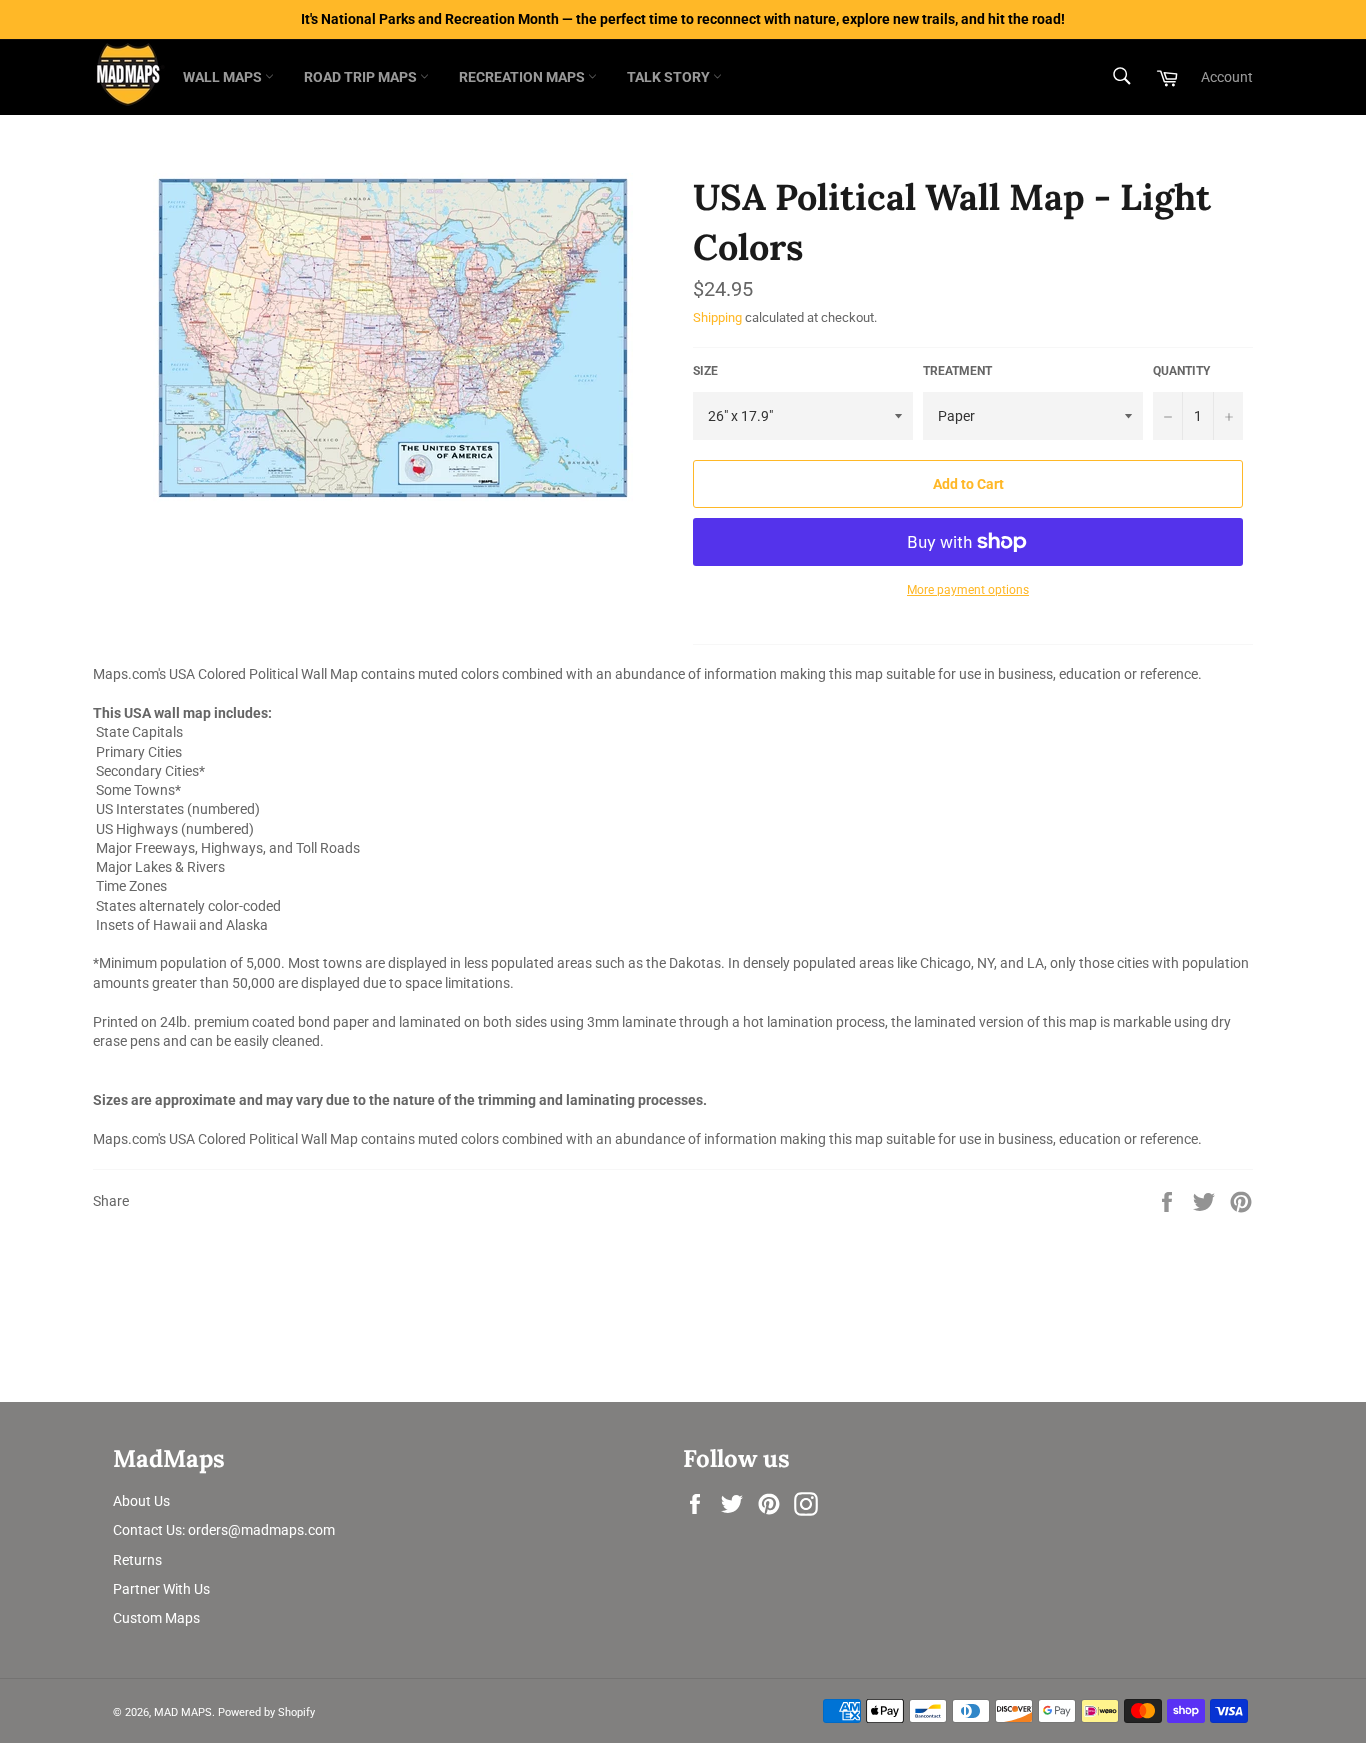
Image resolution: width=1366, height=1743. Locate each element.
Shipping (717, 317)
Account (1227, 77)
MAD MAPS (183, 1712)
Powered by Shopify (266, 1712)
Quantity (1181, 371)
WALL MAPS (224, 77)
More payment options (968, 590)
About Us (141, 1501)
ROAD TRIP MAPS (362, 77)
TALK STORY (670, 77)
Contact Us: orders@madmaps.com (224, 1530)
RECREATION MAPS (523, 77)
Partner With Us (161, 1589)
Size (705, 371)
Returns (137, 1560)
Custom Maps (156, 1618)
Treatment (957, 371)
